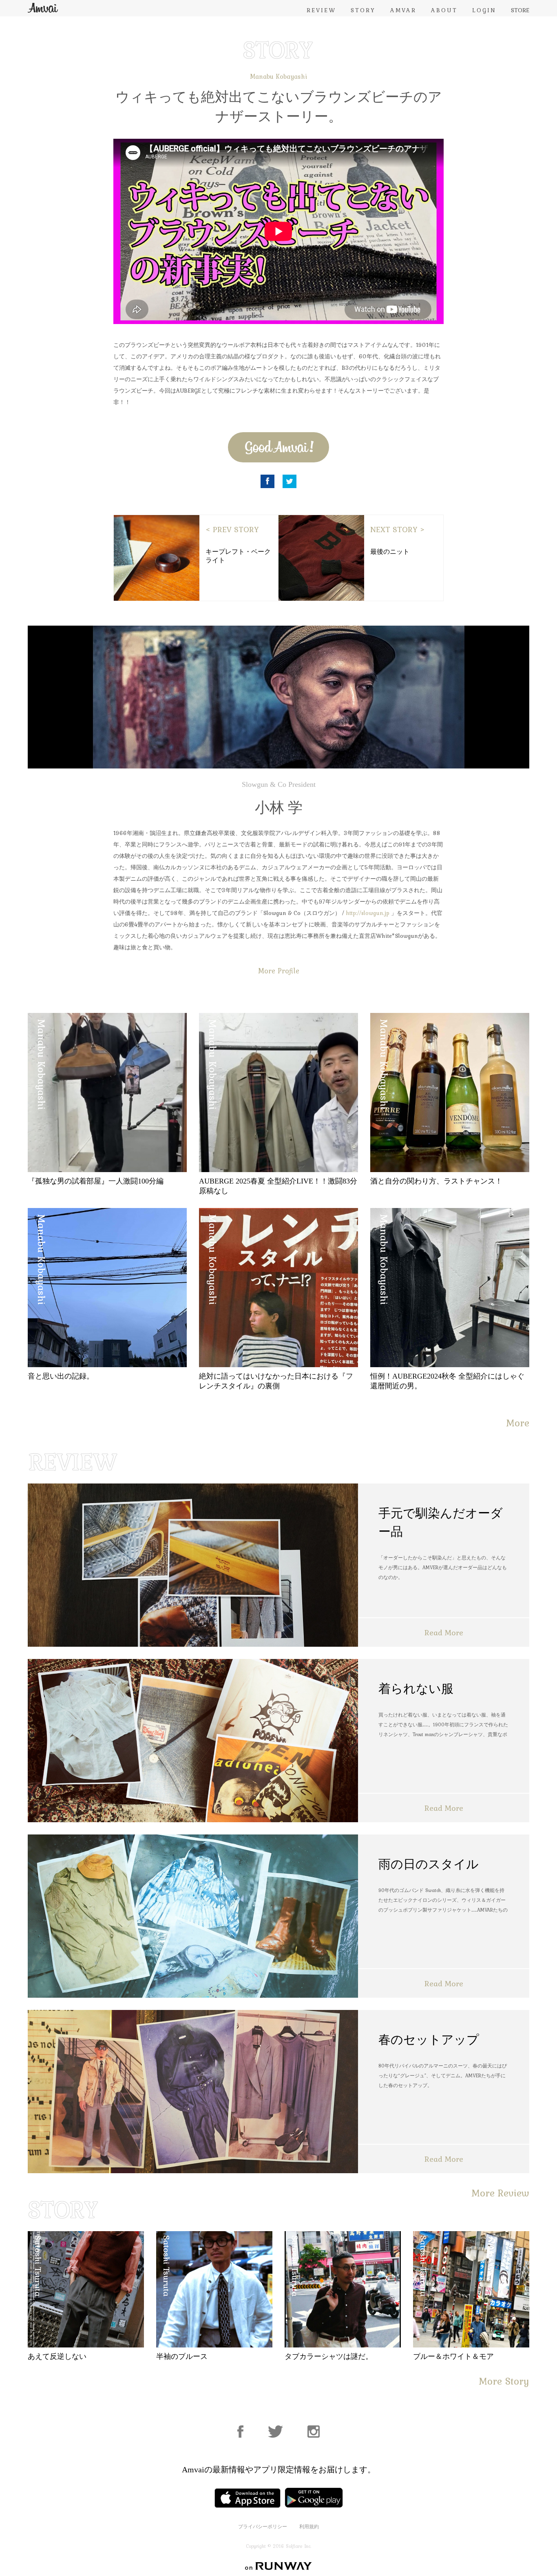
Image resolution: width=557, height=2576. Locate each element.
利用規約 (309, 2527)
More (518, 1423)
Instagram (314, 2432)
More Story (504, 2381)
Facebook (267, 481)
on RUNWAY (278, 2566)
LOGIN (484, 10)
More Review (500, 2193)
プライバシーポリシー (263, 2527)
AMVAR (403, 10)
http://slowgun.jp (368, 913)
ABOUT (444, 10)
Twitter (290, 481)
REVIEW (321, 10)
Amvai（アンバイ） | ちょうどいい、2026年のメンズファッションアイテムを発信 (43, 8)
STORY (363, 10)
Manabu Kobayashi (278, 76)
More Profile (279, 971)
